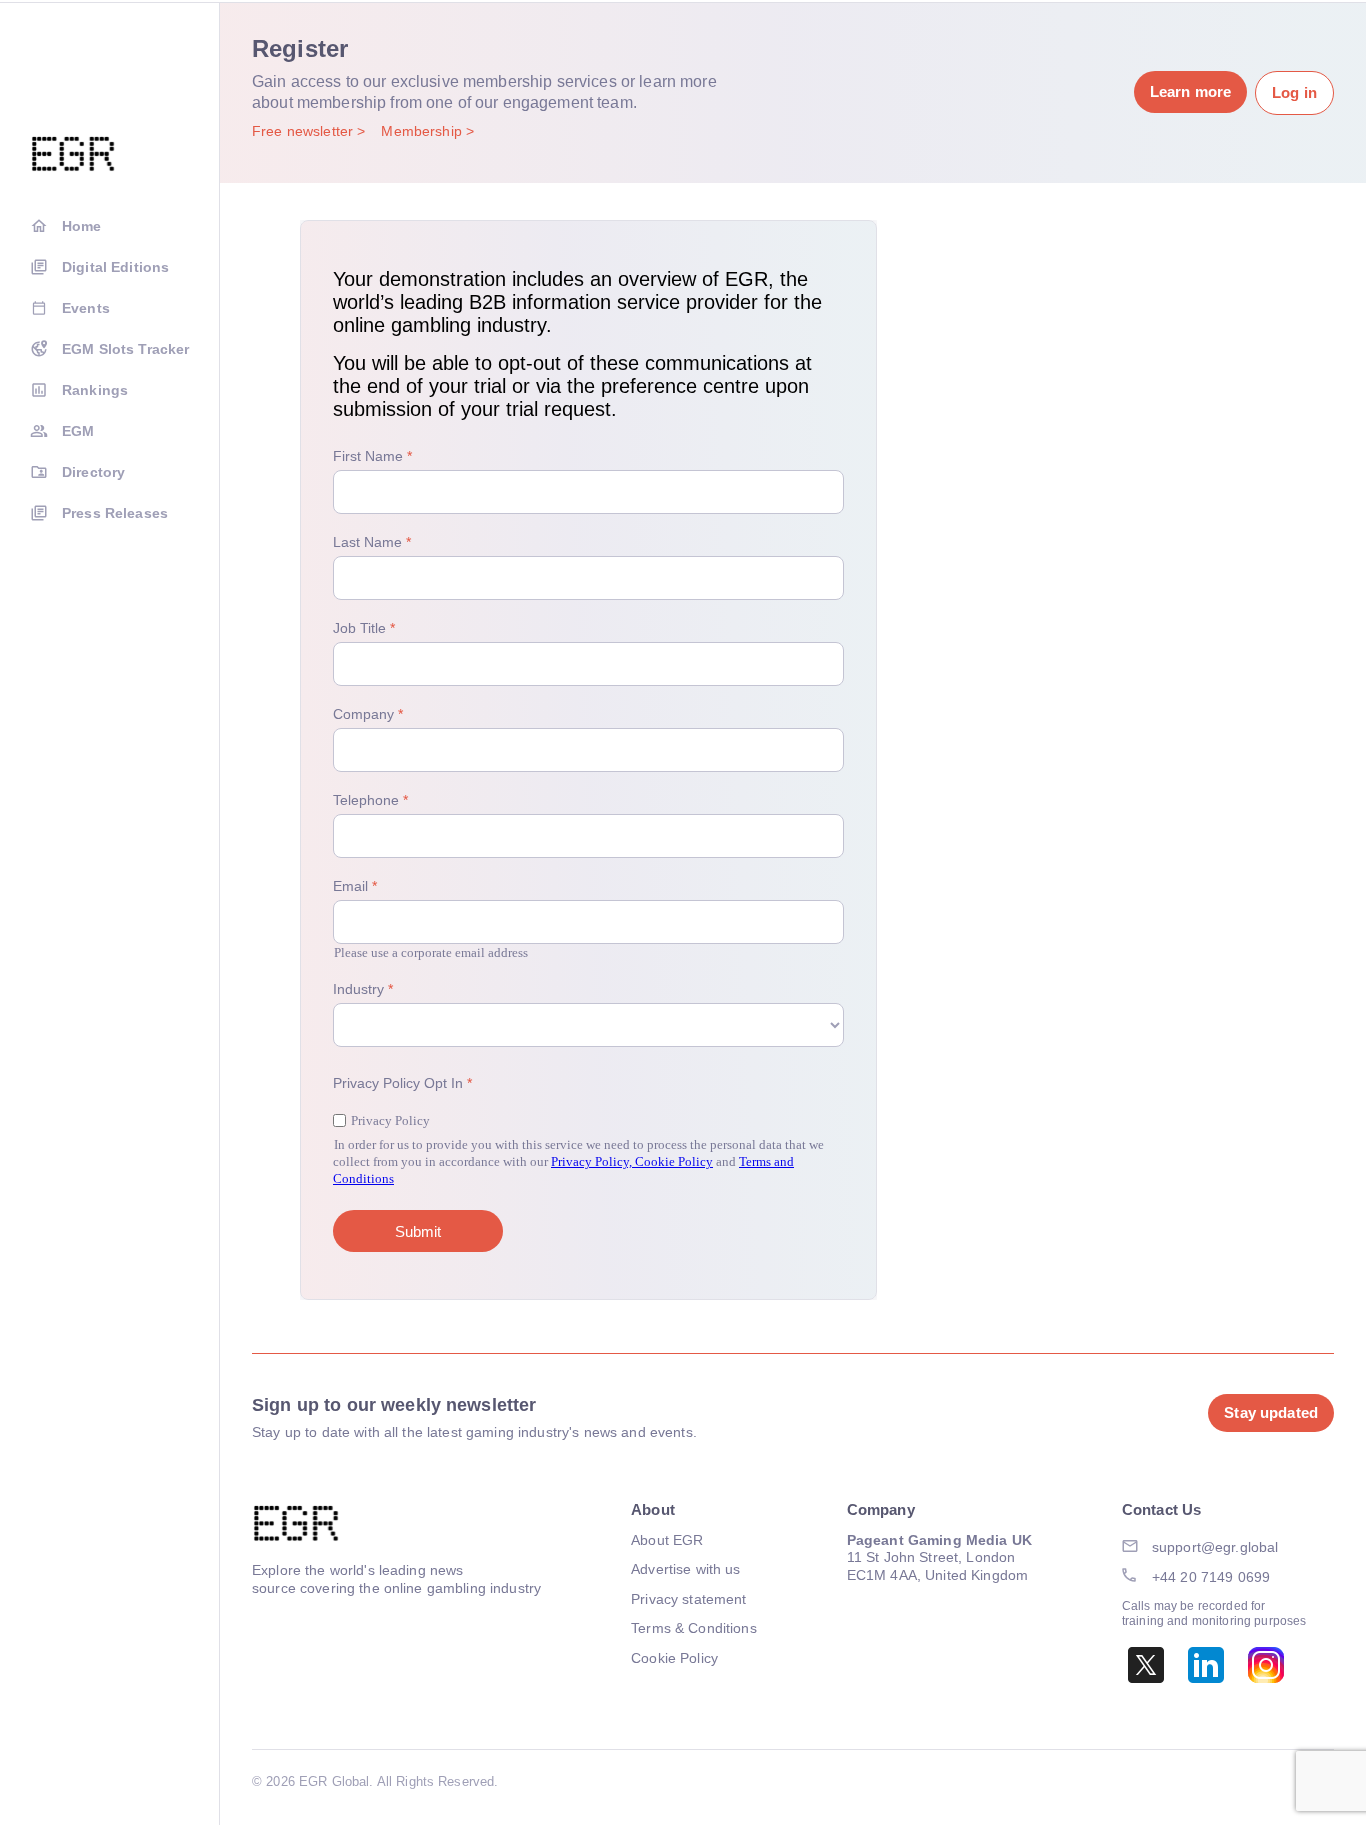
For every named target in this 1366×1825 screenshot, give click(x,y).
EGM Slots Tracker (125, 349)
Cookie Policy (674, 1658)
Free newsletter (304, 131)
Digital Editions (115, 267)
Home (82, 226)
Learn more (1190, 91)
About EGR (667, 1540)
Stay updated (1271, 1412)
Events (86, 308)
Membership (423, 131)
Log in (1294, 92)
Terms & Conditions (694, 1628)
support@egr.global (1215, 1547)
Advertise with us (685, 1569)
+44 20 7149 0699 (1211, 1577)
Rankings (95, 390)
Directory (93, 472)
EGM (78, 431)
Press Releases (115, 513)
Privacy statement (688, 1599)
